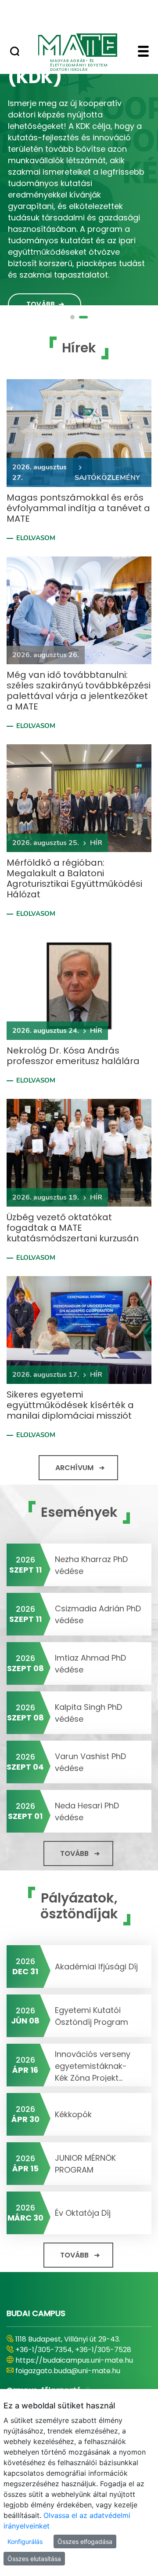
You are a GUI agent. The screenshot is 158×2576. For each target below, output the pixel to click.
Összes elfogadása (85, 2541)
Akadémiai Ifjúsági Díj (96, 1967)
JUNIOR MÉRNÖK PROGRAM (85, 2164)
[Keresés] (15, 52)
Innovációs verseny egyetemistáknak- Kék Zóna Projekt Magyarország (93, 2065)
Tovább (41, 291)
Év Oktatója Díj (83, 2213)
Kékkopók (73, 2114)
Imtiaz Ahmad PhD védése (90, 1664)
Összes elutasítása (34, 2559)
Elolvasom (36, 538)
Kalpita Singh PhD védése (88, 1713)
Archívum (74, 1468)
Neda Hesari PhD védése (87, 1811)
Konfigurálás (25, 2541)
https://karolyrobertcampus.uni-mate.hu (73, 2366)
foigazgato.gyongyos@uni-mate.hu (76, 2381)
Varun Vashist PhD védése (90, 1762)
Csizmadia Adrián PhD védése (98, 1614)
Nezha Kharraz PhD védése (91, 1565)
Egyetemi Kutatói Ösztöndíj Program (92, 2016)
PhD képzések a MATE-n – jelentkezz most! (76, 80)
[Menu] (143, 52)
